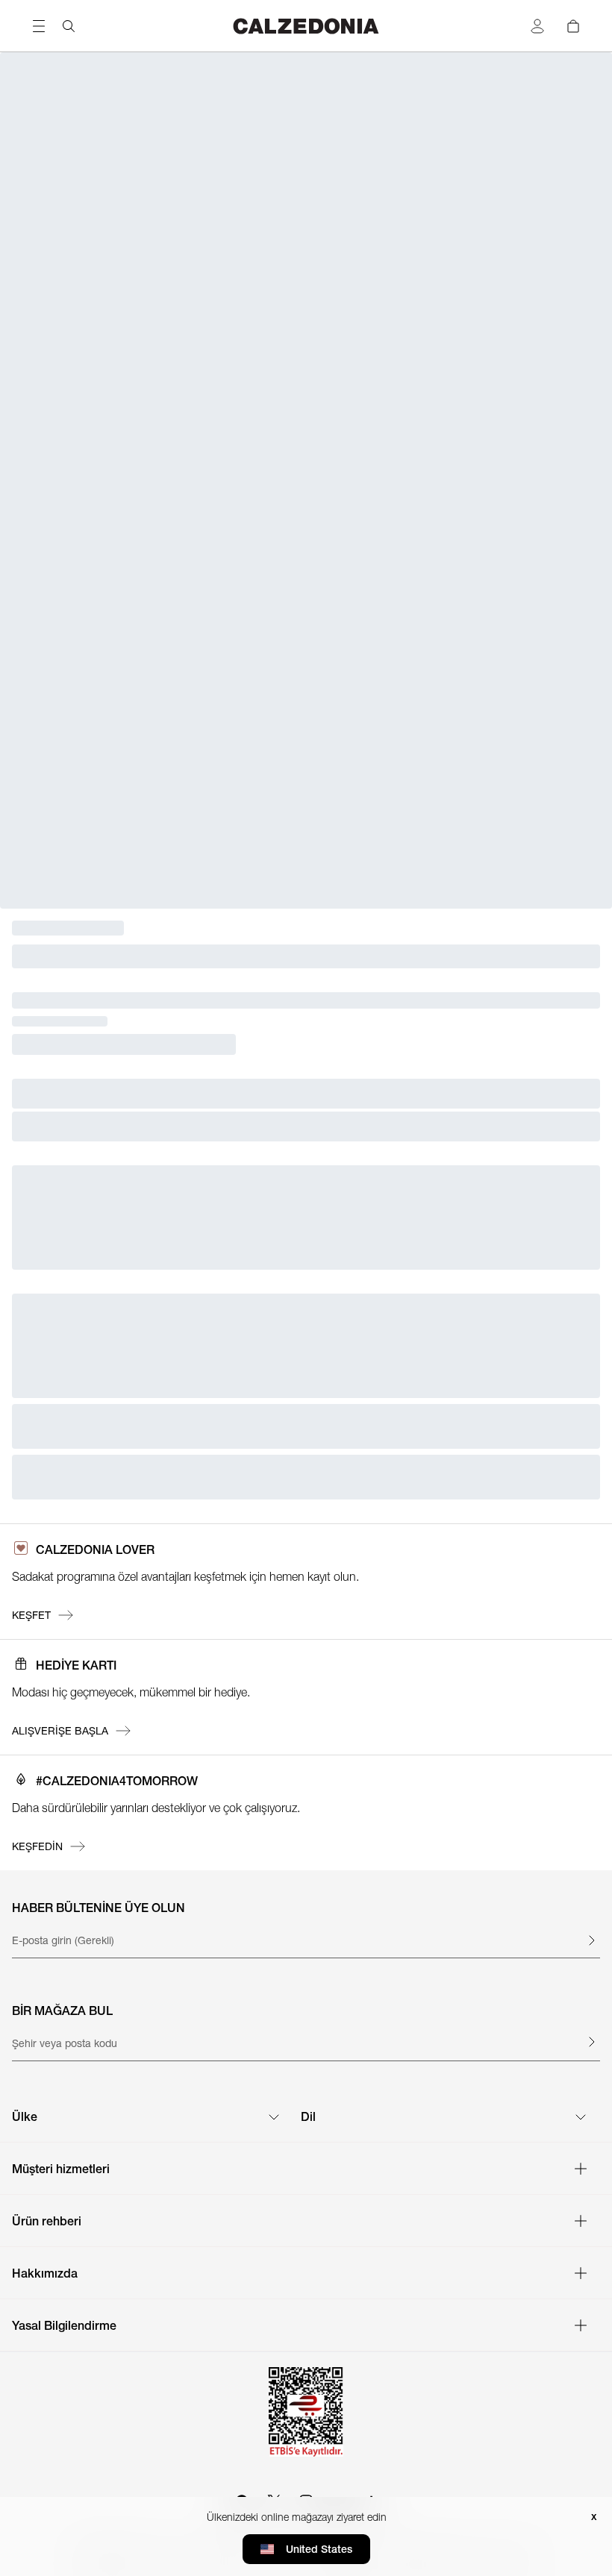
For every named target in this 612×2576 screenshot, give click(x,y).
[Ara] (69, 26)
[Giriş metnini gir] (591, 1940)
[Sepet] (573, 26)
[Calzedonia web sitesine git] (306, 26)
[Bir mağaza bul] (591, 2042)
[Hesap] (537, 26)
